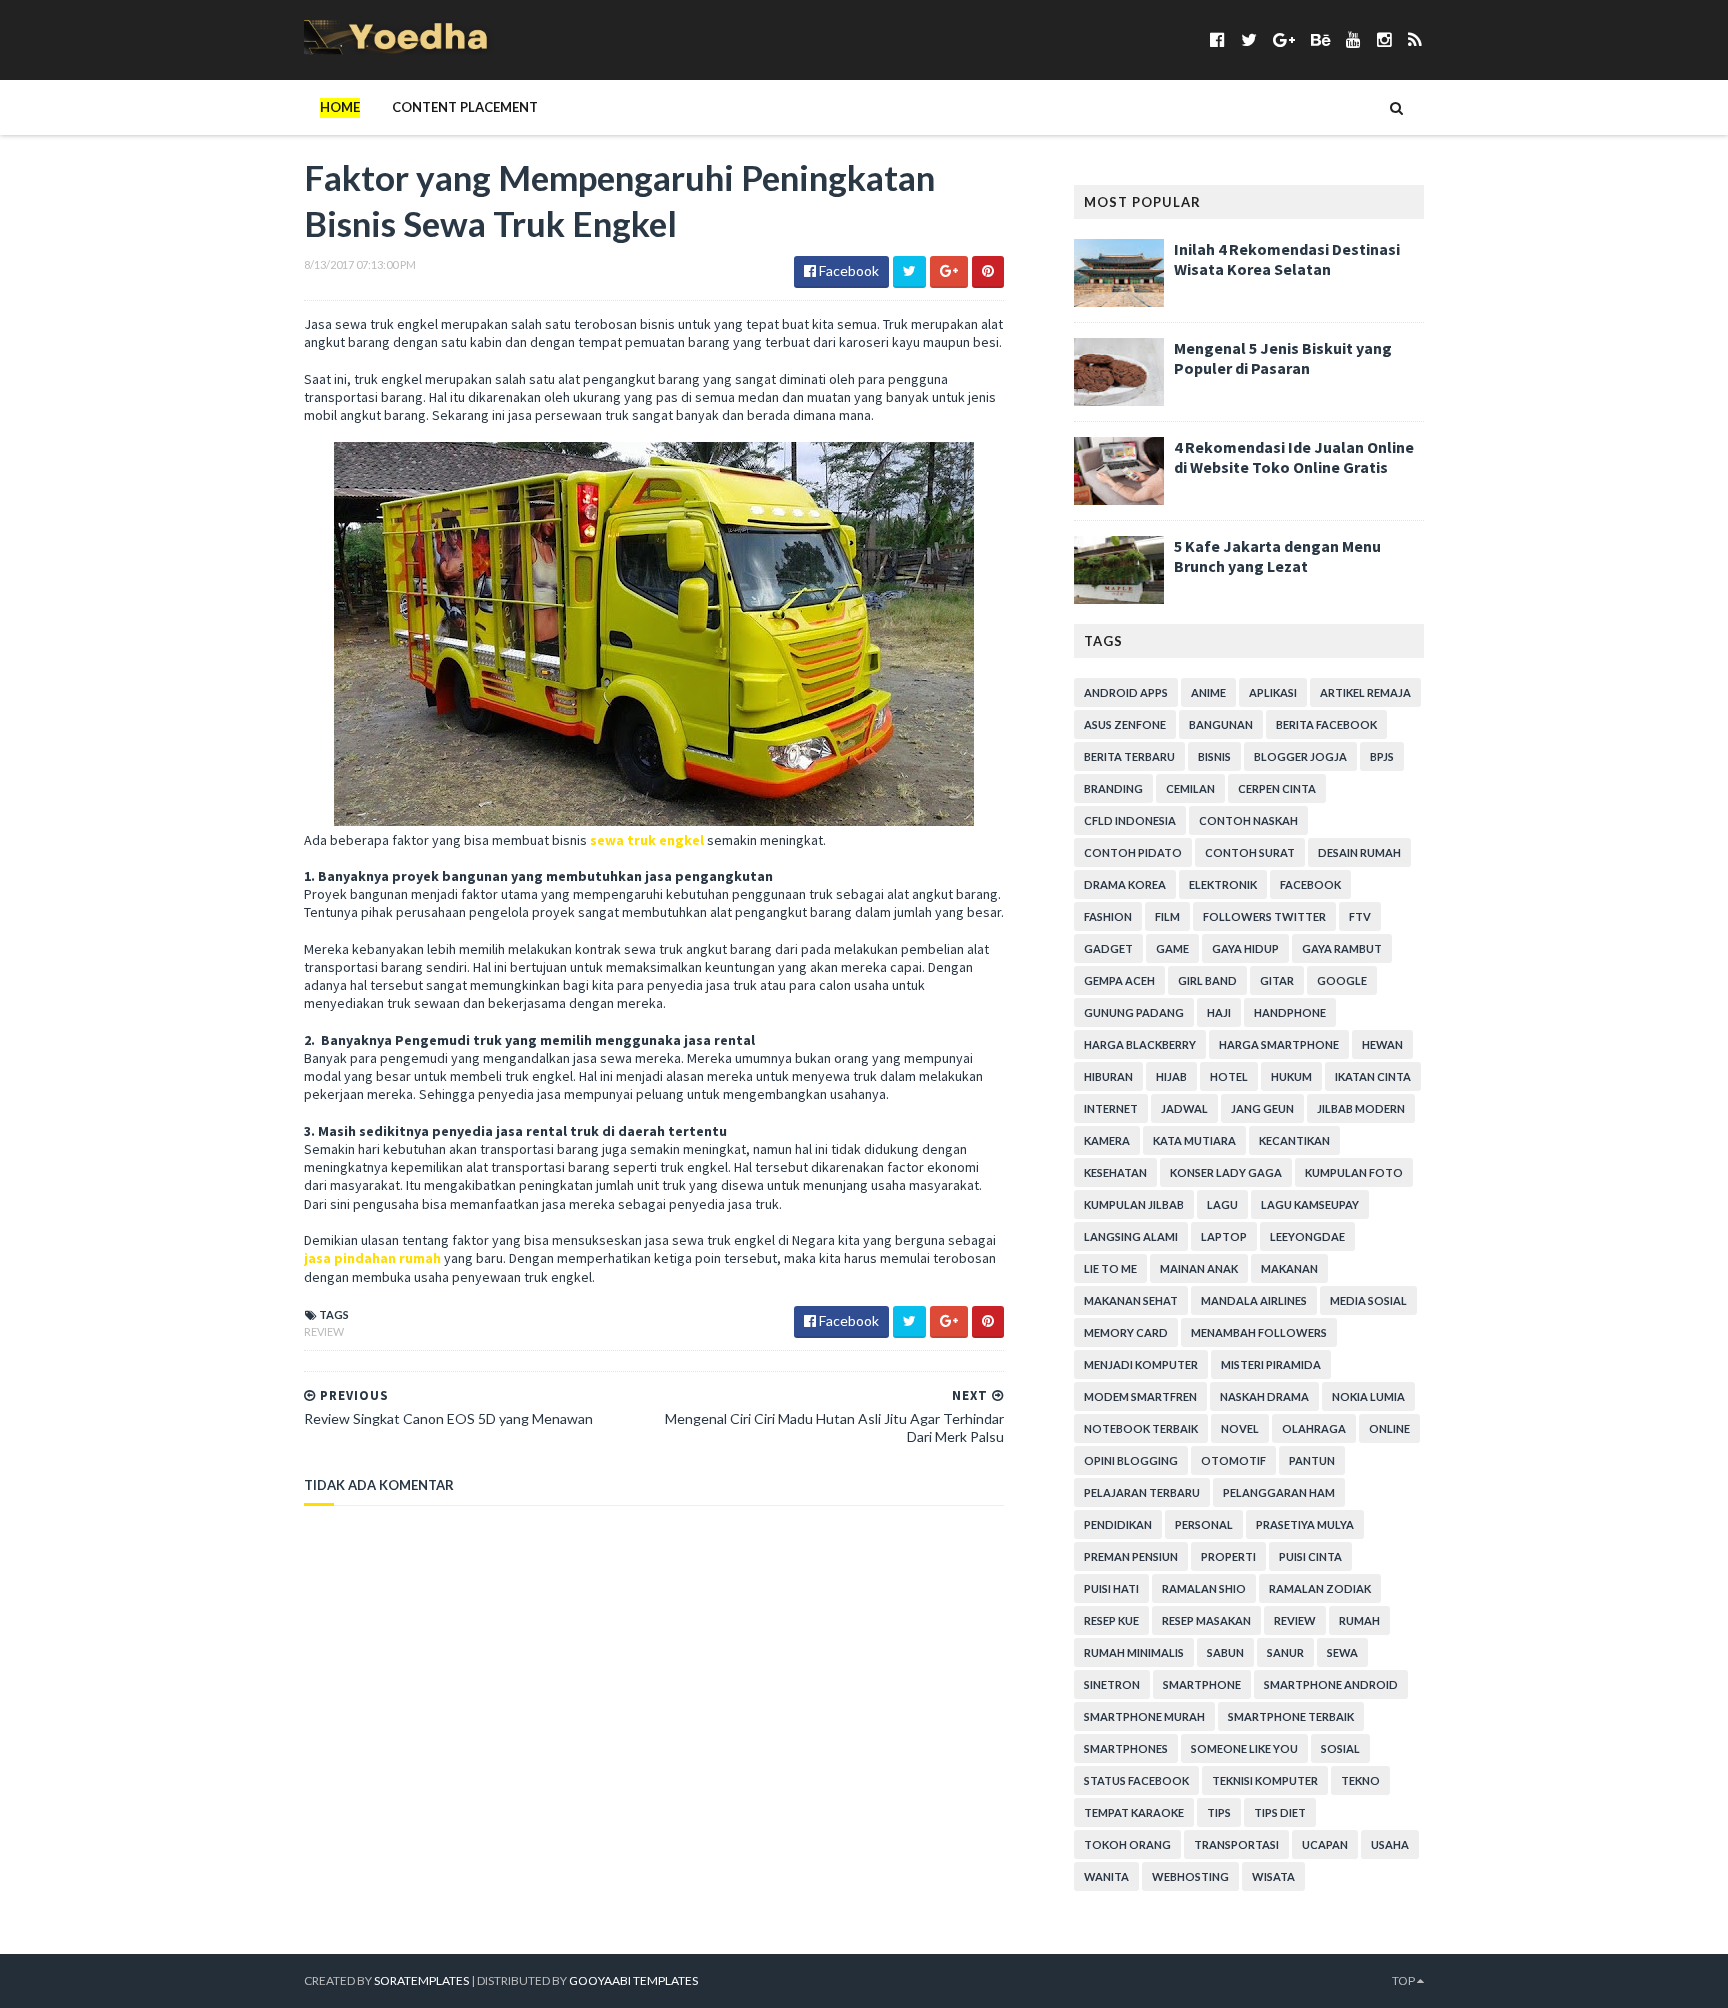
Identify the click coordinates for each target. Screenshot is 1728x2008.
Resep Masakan (1206, 1620)
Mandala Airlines (1254, 1300)
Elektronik (1223, 884)
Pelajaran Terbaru (1142, 1492)
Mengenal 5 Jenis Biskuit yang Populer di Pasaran (1283, 358)
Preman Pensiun (1131, 1556)
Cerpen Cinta (1277, 788)
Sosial (1340, 1748)
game (1172, 948)
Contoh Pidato (1133, 852)
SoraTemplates (421, 1980)
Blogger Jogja (1300, 756)
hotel (1229, 1076)
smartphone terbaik (1291, 1716)
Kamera (1107, 1140)
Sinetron (1112, 1684)
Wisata (1273, 1876)
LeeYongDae (1307, 1236)
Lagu (1222, 1204)
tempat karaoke (1134, 1812)
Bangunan (1221, 724)
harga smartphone (1279, 1044)
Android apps (1126, 692)
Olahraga (1314, 1428)
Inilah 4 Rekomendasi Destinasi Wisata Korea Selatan (1287, 259)
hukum (1291, 1076)
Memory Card (1126, 1332)
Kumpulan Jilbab (1134, 1204)
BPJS (1382, 756)
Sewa (1342, 1652)
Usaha (1390, 1844)
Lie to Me (1110, 1268)
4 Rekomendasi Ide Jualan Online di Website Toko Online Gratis (1294, 457)
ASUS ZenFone (1125, 724)
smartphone (1202, 1684)
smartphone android (1331, 1684)
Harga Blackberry (1140, 1044)
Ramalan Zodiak (1320, 1588)
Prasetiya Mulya (1305, 1524)
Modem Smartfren (1140, 1396)
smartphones (1126, 1748)
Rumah (1359, 1620)
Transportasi (1236, 1844)
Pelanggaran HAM (1279, 1492)
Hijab (1171, 1076)
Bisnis (1214, 756)
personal (1204, 1524)
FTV (1360, 916)
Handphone (1290, 1012)
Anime (1208, 692)
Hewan (1382, 1044)
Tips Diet (1280, 1812)
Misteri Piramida (1271, 1364)
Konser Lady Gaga (1226, 1172)
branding (1113, 788)
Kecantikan (1294, 1140)
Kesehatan (1115, 1172)
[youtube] (1353, 39)
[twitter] (1249, 39)
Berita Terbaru (1129, 756)
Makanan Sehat (1131, 1300)
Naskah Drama (1264, 1396)
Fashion (1108, 916)
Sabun (1225, 1652)
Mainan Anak (1199, 1268)
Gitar (1277, 980)
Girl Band (1207, 980)
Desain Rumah (1359, 852)
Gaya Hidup (1245, 948)
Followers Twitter (1264, 916)
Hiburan (1108, 1076)
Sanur (1285, 1652)
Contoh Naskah (1248, 820)
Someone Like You (1244, 1748)
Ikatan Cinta (1373, 1076)
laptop (1224, 1236)
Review (324, 1331)
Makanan (1289, 1268)
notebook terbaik (1141, 1428)
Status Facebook (1136, 1780)
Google (1342, 980)
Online (1389, 1428)
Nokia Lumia (1368, 1396)
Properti (1228, 1556)
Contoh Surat (1250, 852)
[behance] (1320, 39)
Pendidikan (1118, 1524)
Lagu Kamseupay (1310, 1204)
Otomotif (1233, 1460)
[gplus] (1284, 39)
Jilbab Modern (1361, 1108)
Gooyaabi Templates (633, 1980)
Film (1167, 916)
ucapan (1325, 1844)
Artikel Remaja (1365, 692)
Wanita (1106, 1876)
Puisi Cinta (1310, 1556)
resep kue (1111, 1620)
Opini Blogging (1131, 1460)
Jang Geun (1262, 1108)
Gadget (1108, 948)
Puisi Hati (1111, 1588)
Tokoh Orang (1127, 1844)
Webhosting (1190, 1876)
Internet (1111, 1108)
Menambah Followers (1259, 1332)
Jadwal (1184, 1108)
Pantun (1312, 1460)
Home (340, 107)
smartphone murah (1144, 1716)
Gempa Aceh (1119, 980)
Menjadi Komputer (1141, 1364)
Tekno (1360, 1780)
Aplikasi (1273, 692)
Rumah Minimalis (1134, 1652)
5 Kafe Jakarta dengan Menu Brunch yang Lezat (1277, 556)
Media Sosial (1368, 1300)
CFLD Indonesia (1130, 820)
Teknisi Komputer (1265, 1780)
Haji (1219, 1012)
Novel (1240, 1428)
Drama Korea (1125, 884)
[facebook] (1217, 39)
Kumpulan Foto (1354, 1172)
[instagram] (1384, 39)
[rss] (1414, 39)
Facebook (1310, 884)
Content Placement (465, 107)
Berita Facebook (1326, 724)
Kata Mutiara (1194, 1140)
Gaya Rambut (1342, 948)
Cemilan (1190, 788)
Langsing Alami (1131, 1236)
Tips (1219, 1812)
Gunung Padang (1134, 1012)
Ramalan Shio (1204, 1588)
